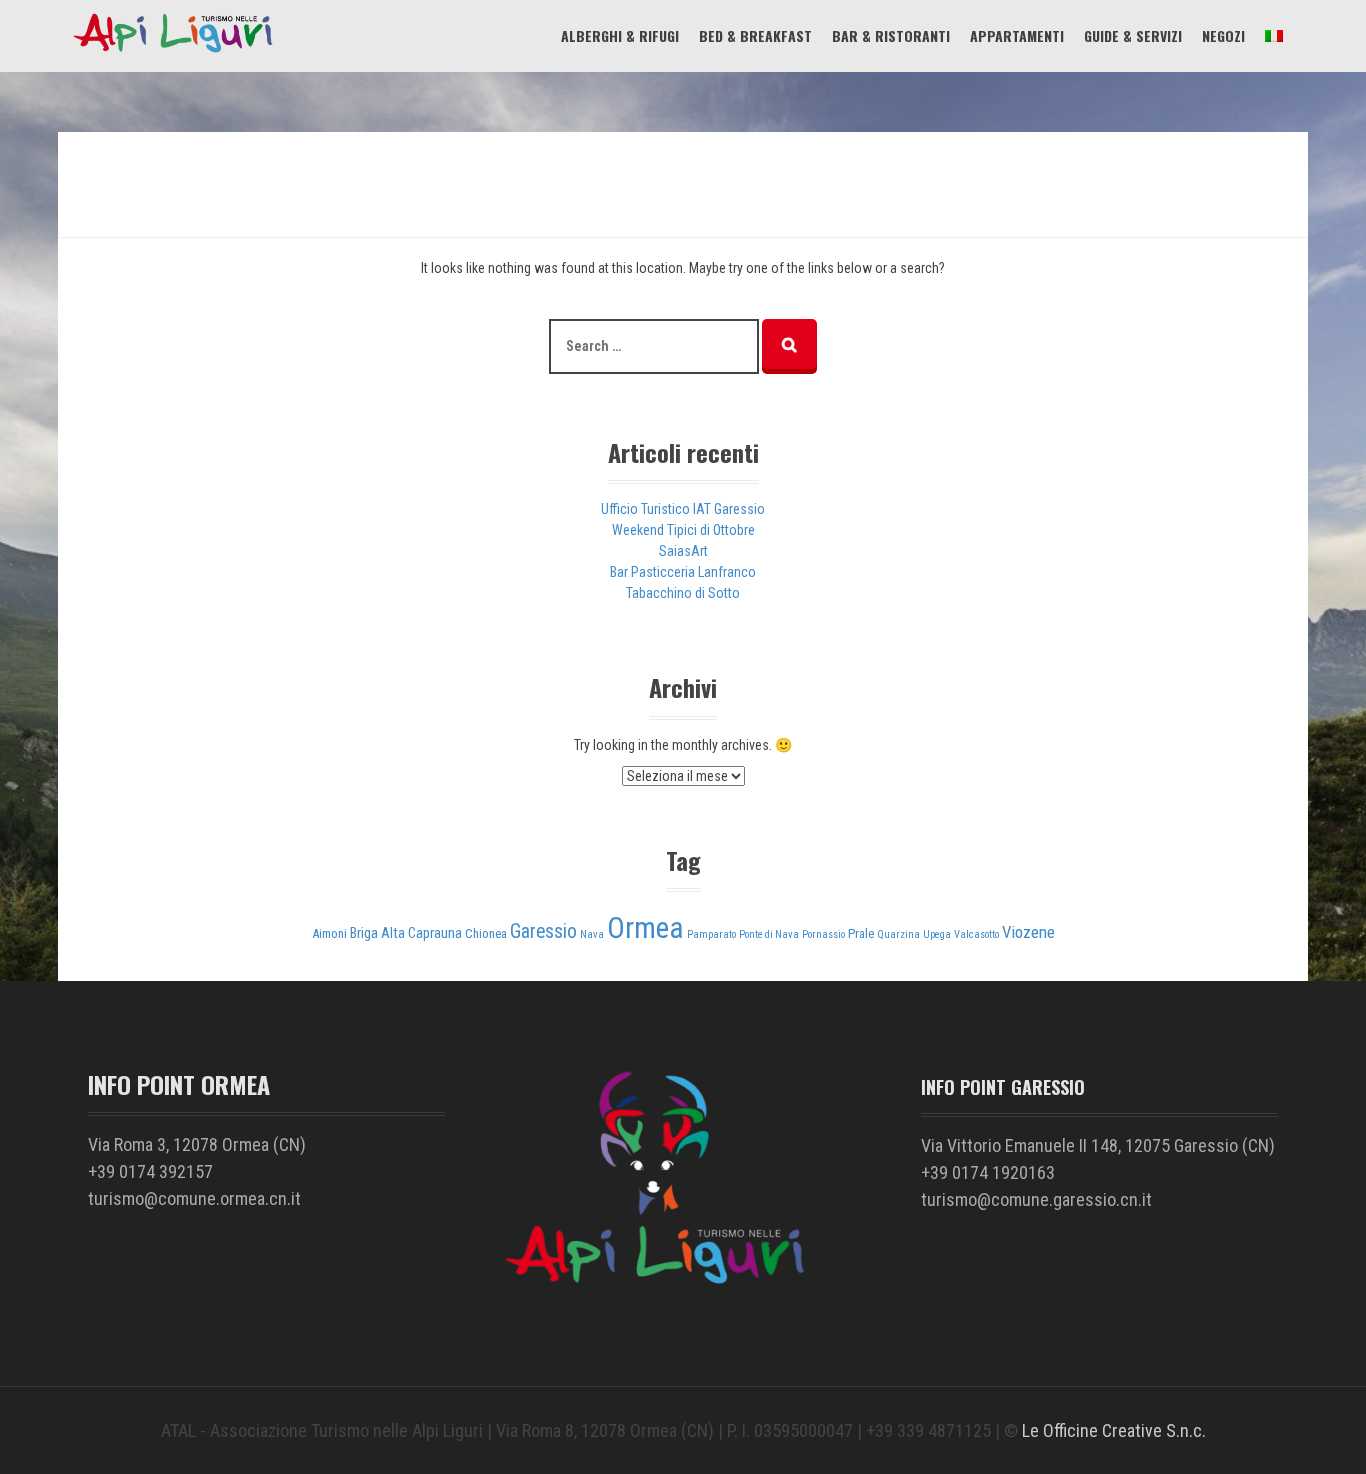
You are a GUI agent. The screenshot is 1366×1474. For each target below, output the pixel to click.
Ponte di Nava (769, 934)
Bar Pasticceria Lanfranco (683, 572)
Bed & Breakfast (755, 35)
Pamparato (711, 934)
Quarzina (898, 934)
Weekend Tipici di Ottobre (683, 530)
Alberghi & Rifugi (620, 35)
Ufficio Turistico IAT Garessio (683, 509)
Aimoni (329, 933)
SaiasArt (683, 551)
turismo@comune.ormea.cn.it (194, 1198)
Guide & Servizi (1133, 35)
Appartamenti (1017, 35)
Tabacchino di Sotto (683, 593)
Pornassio (823, 934)
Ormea (645, 928)
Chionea (486, 933)
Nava (592, 934)
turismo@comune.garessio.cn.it (1036, 1199)
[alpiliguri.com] (173, 51)
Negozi (1223, 35)
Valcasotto (976, 934)
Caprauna (435, 933)
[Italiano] (1274, 35)
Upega (937, 934)
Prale (861, 933)
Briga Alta (377, 933)
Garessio (543, 931)
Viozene (1028, 932)
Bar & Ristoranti (891, 35)
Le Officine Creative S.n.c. (1114, 1430)
